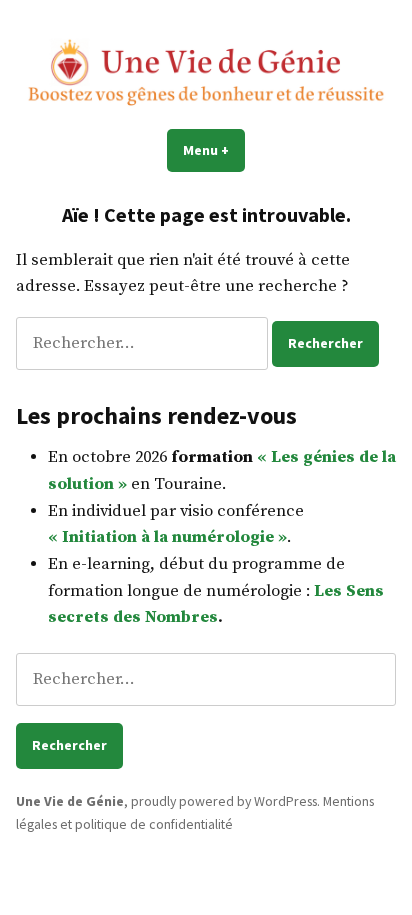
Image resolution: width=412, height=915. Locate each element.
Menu (214, 150)
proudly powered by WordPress (224, 801)
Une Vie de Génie (70, 801)
